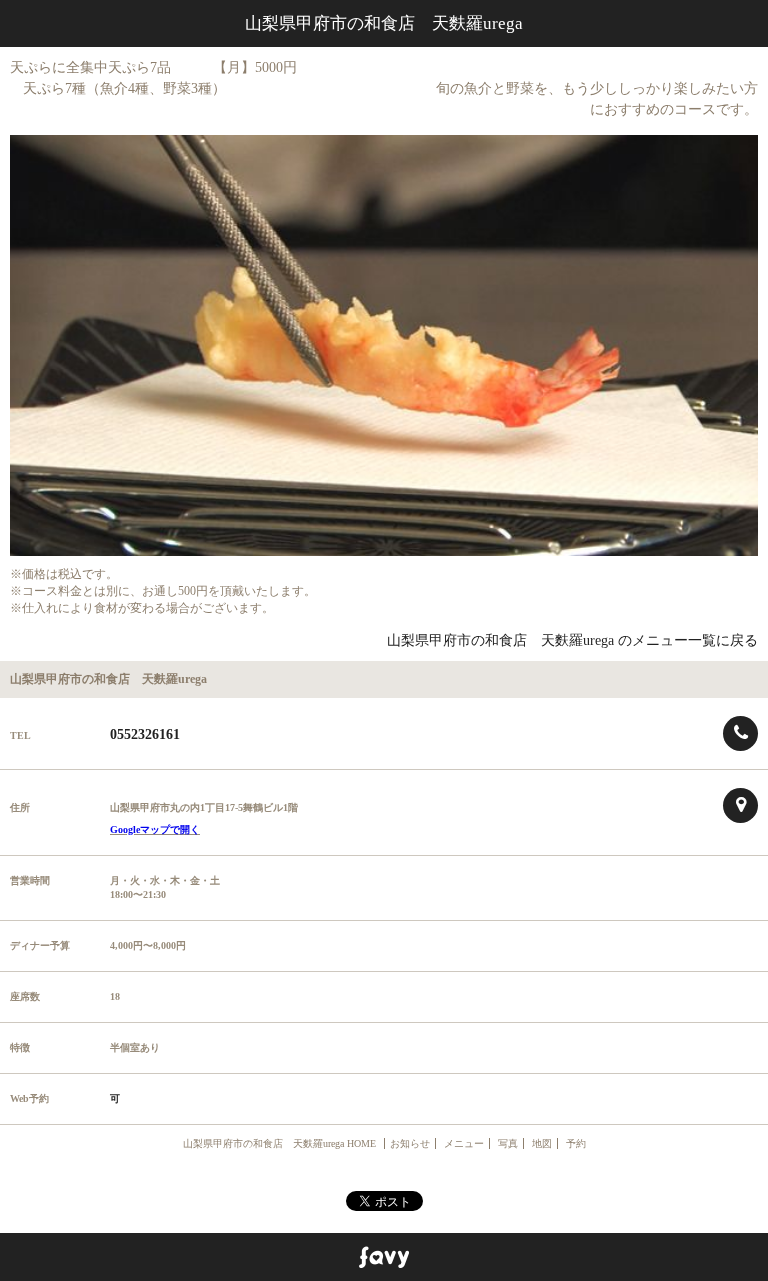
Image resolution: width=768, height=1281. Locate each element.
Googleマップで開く (155, 829)
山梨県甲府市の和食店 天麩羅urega (384, 23)
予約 (576, 1143)
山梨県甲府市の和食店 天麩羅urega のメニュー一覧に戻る (572, 640)
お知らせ (410, 1143)
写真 (508, 1143)
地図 (542, 1143)
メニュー (464, 1143)
